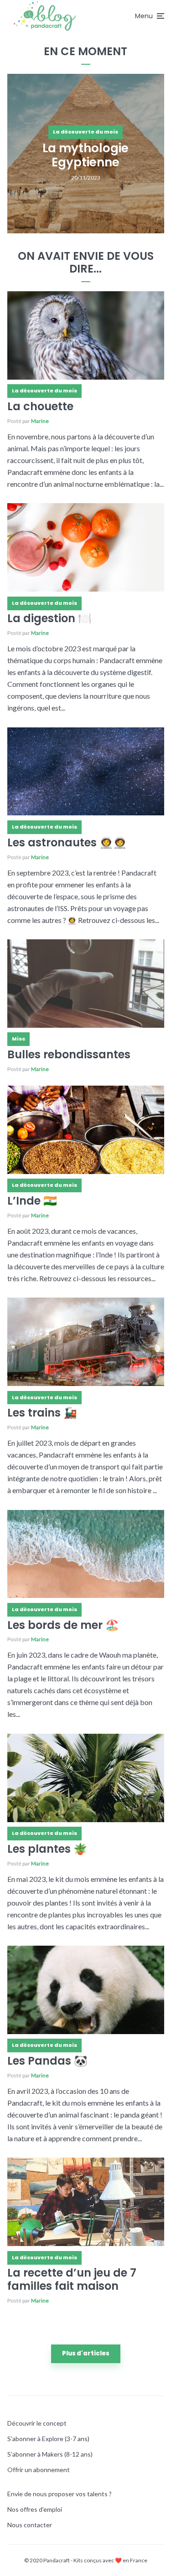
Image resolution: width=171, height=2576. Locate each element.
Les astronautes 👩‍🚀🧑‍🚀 (67, 843)
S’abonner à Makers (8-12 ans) (50, 2454)
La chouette (40, 407)
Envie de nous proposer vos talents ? (60, 2494)
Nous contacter (30, 2525)
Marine (40, 421)
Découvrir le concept (37, 2423)
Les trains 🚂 (42, 1413)
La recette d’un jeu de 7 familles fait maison (72, 2280)
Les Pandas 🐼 (47, 2061)
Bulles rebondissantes (69, 1055)
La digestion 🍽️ (49, 619)
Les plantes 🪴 (47, 1849)
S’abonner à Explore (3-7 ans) (48, 2439)
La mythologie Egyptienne (85, 155)
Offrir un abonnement (39, 2470)
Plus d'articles (86, 2353)
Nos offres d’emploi (35, 2509)
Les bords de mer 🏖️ (63, 1625)
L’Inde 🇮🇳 (32, 1201)
